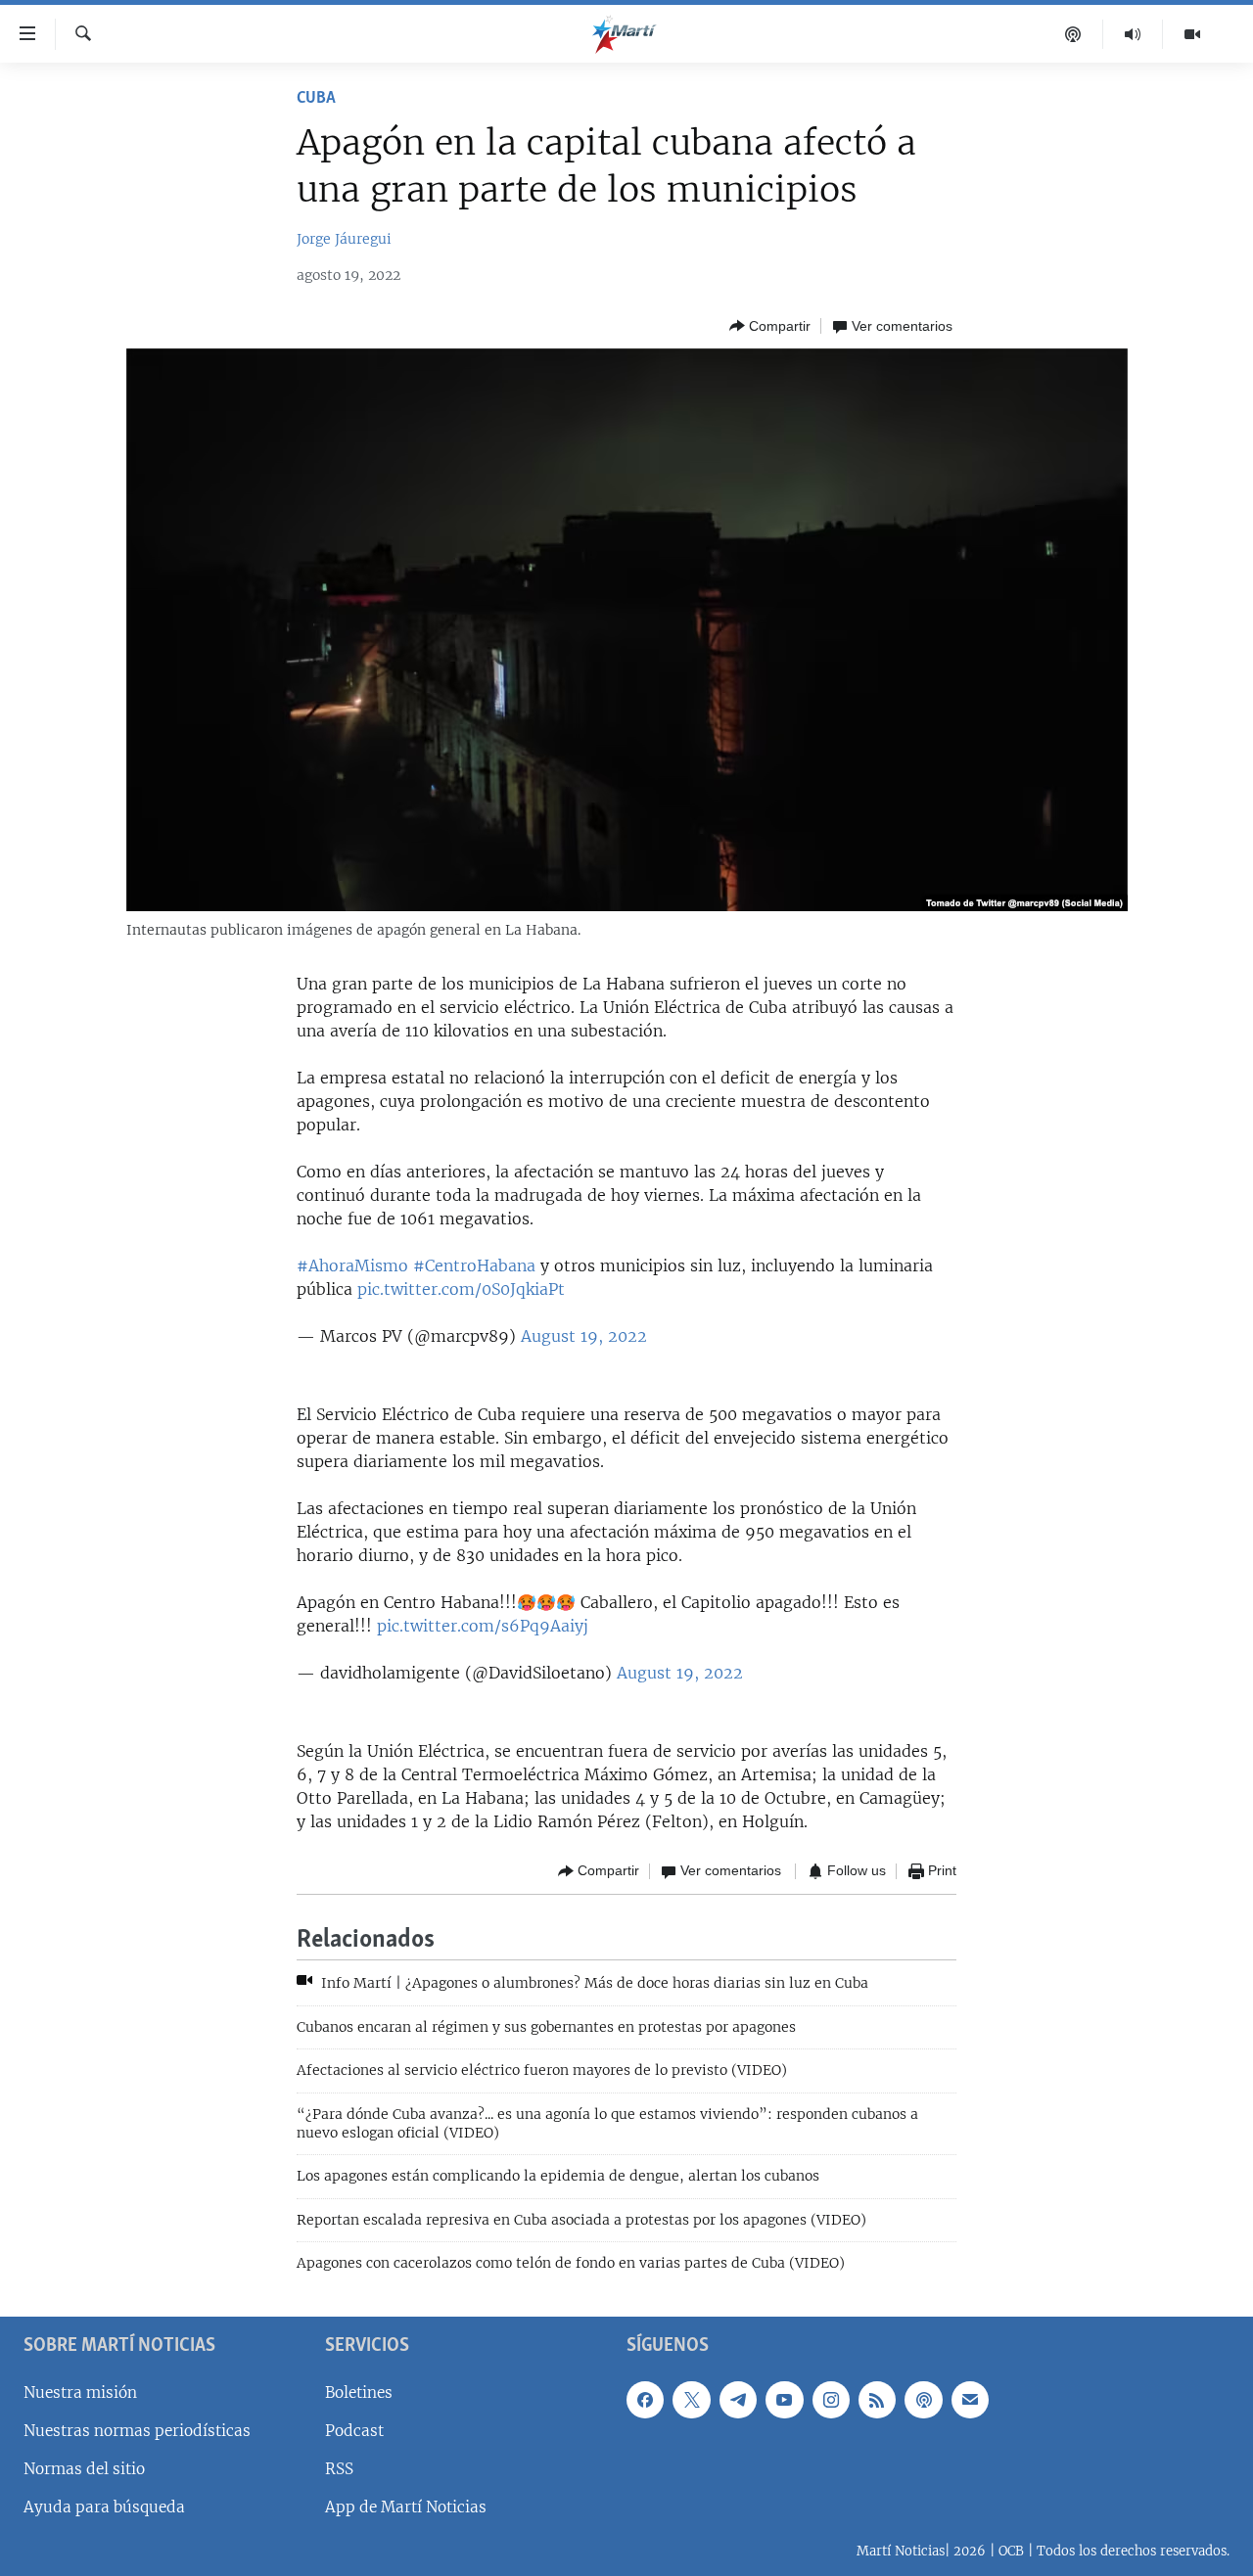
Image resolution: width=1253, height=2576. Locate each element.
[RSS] (877, 2399)
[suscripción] (970, 2399)
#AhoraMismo (352, 1265)
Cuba (316, 99)
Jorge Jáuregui (344, 239)
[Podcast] (1073, 34)
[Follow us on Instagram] (831, 2399)
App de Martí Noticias (406, 2507)
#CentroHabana (474, 1265)
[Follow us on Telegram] (738, 2399)
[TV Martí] (1192, 34)
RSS (339, 2469)
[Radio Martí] (1133, 34)
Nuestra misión (80, 2392)
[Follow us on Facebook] (645, 2399)
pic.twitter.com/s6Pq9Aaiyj (483, 1626)
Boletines (359, 2392)
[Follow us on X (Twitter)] (691, 2399)
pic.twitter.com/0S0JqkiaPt (461, 1289)
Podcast (354, 2431)
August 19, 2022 (584, 1336)
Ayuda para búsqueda (104, 2507)
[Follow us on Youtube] (784, 2399)
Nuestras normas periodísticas (137, 2431)
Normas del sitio (84, 2469)
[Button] (770, 326)
